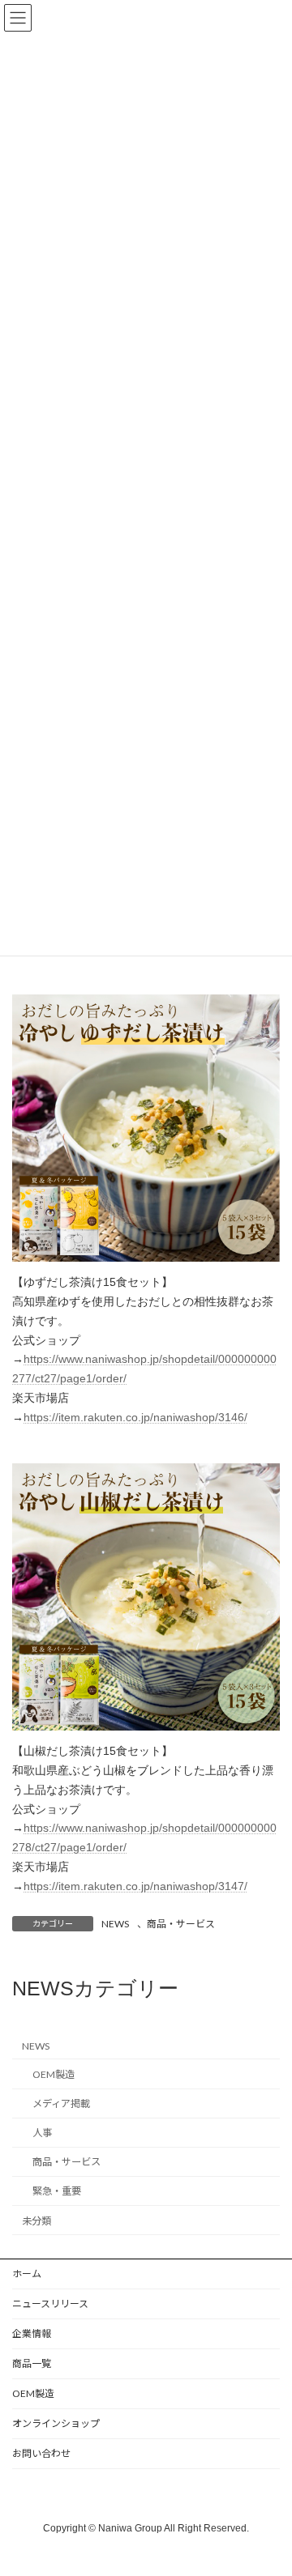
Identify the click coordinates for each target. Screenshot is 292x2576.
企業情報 (32, 2333)
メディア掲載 (61, 2104)
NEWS (115, 1924)
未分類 (36, 2221)
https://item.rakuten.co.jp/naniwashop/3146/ (135, 1417)
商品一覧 (32, 2363)
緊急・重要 (57, 2192)
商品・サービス (181, 1924)
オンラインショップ (56, 2423)
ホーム (27, 2274)
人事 (42, 2133)
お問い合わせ (41, 2453)
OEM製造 (54, 2074)
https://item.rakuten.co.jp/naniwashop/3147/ (135, 1886)
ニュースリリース (50, 2303)
